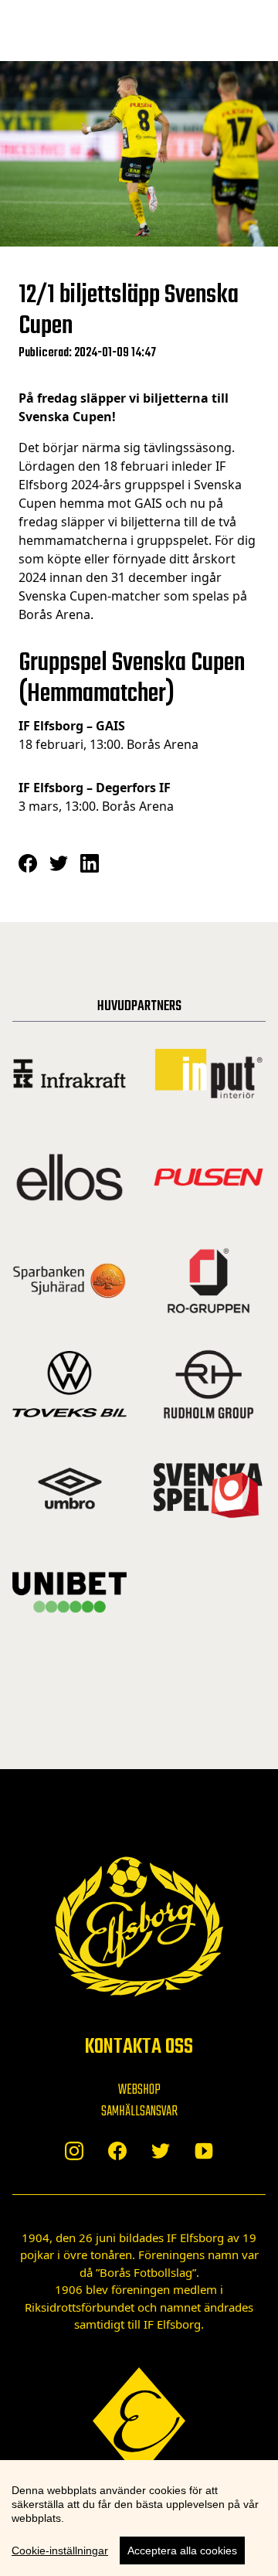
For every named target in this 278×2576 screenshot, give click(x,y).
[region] (139, 2518)
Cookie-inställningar (60, 2550)
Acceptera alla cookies (182, 2550)
